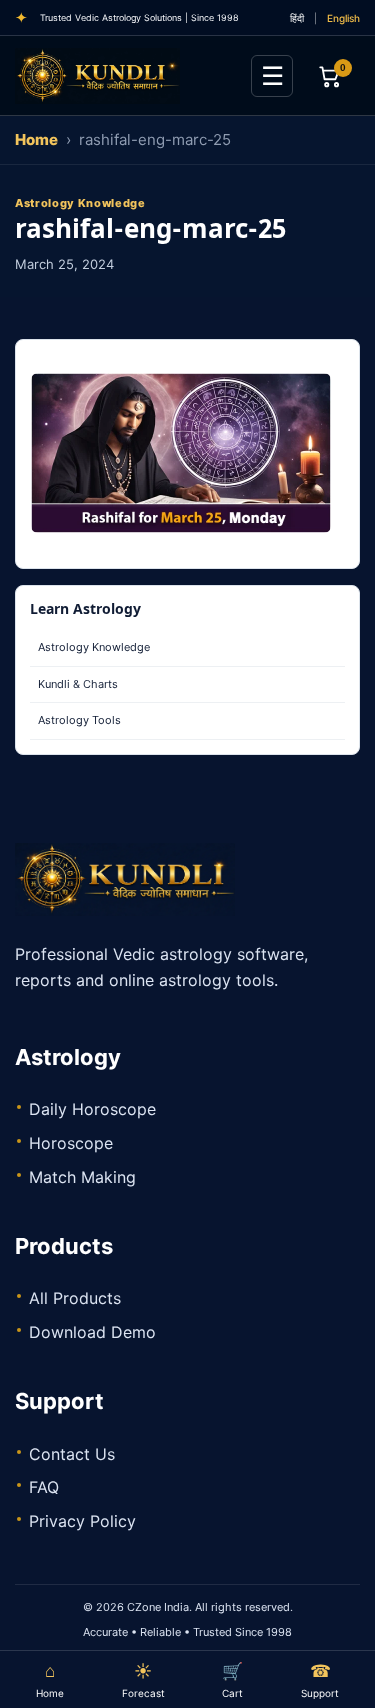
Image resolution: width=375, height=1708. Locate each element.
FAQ (44, 1487)
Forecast (143, 1680)
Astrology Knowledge (94, 647)
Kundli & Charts (78, 684)
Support (320, 1680)
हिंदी (297, 18)
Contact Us (72, 1454)
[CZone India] (125, 76)
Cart (232, 1680)
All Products (75, 1298)
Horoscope (71, 1143)
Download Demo (92, 1332)
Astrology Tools (79, 720)
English (343, 18)
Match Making (82, 1177)
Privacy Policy (82, 1521)
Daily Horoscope (92, 1109)
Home (36, 139)
